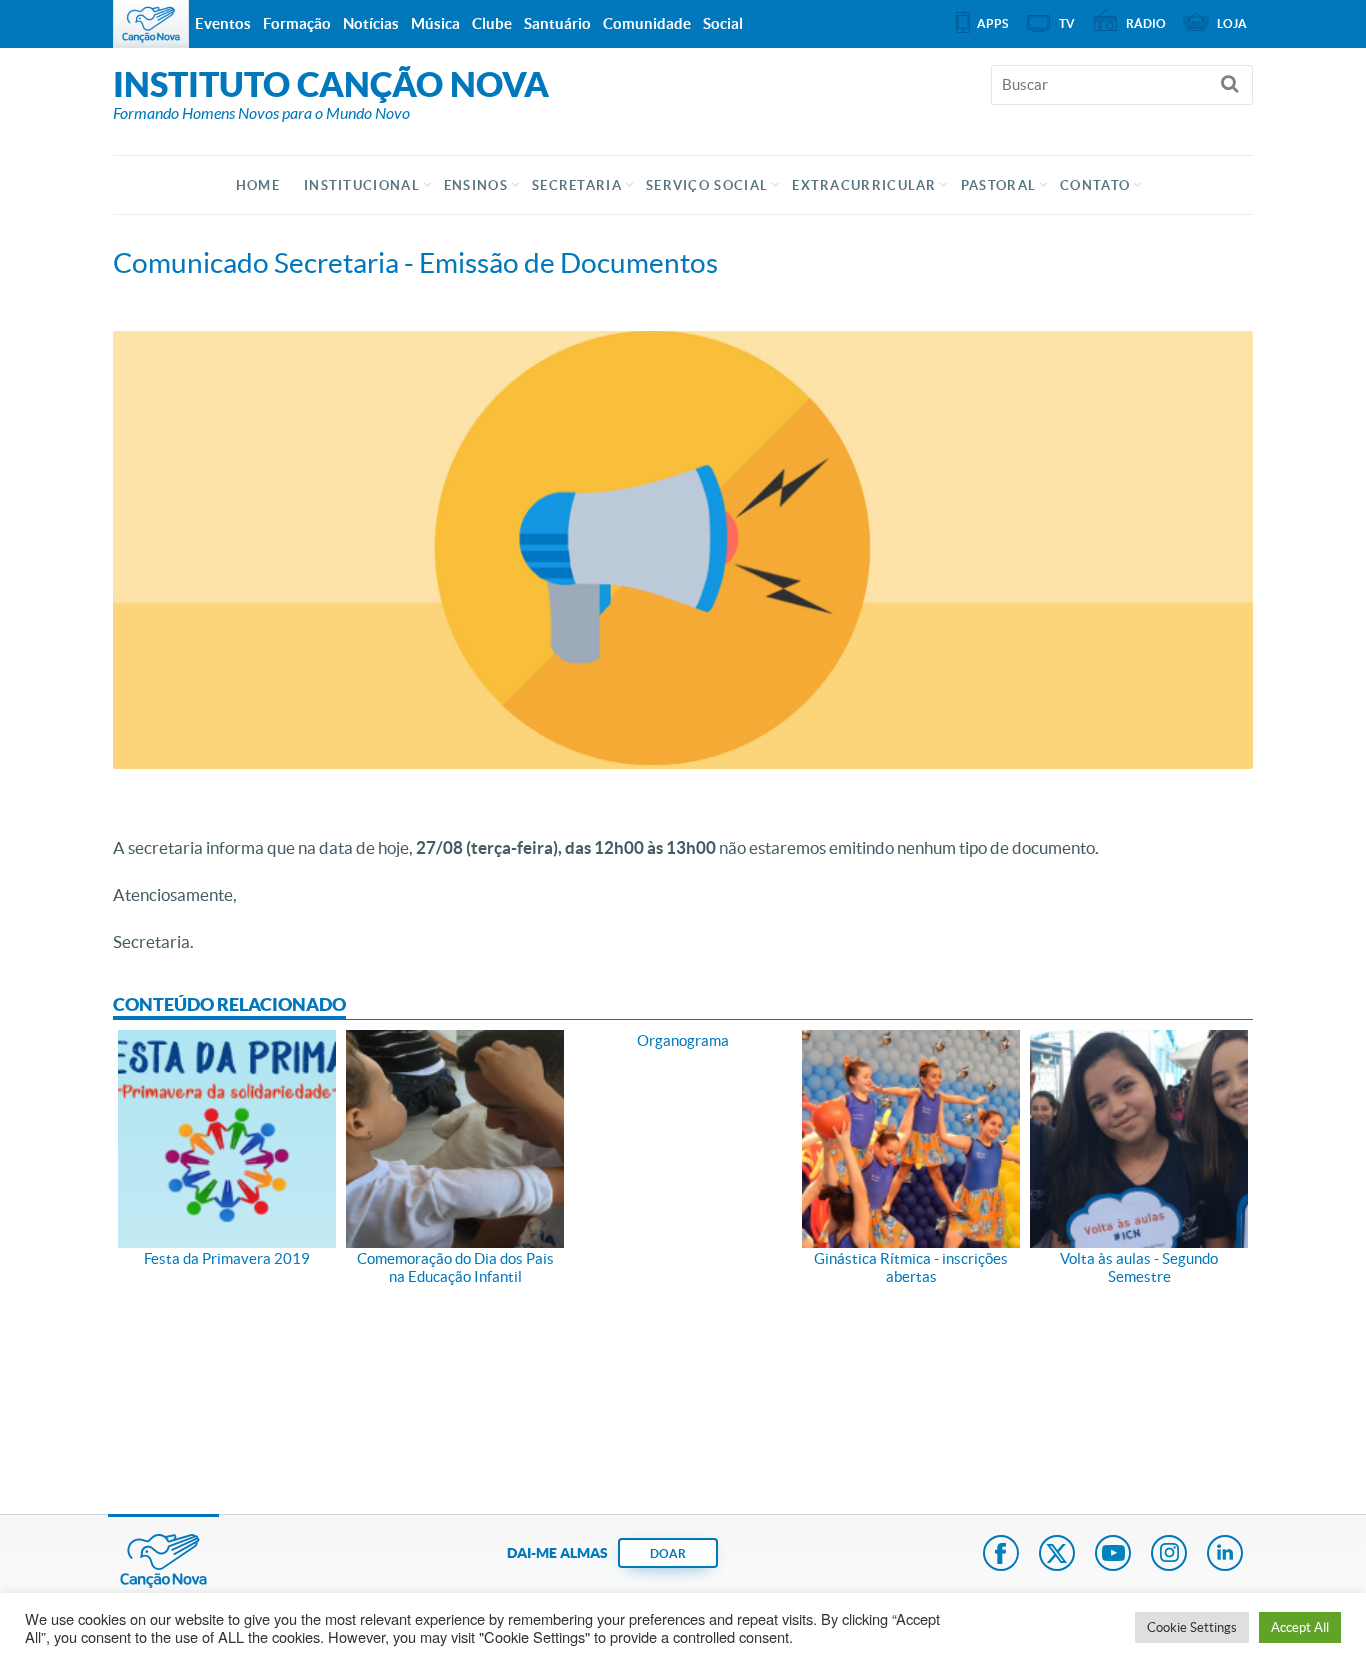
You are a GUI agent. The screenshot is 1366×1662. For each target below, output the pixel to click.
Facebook (1001, 1555)
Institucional (362, 185)
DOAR (668, 1553)
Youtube (1113, 1555)
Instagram (1169, 1555)
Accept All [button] (1300, 1627)
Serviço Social (707, 185)
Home (258, 185)
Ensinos (476, 185)
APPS (992, 23)
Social (723, 23)
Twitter (1057, 1555)
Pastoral (998, 185)
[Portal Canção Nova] (151, 24)
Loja (1232, 23)
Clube (492, 23)
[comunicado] (683, 550)
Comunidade (647, 23)
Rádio (1146, 23)
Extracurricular (864, 185)
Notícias (371, 23)
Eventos (223, 23)
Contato (1095, 185)
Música (435, 23)
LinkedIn (1225, 1555)
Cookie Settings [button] (1192, 1627)
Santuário (557, 23)
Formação (297, 23)
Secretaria (577, 185)
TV (1067, 23)
